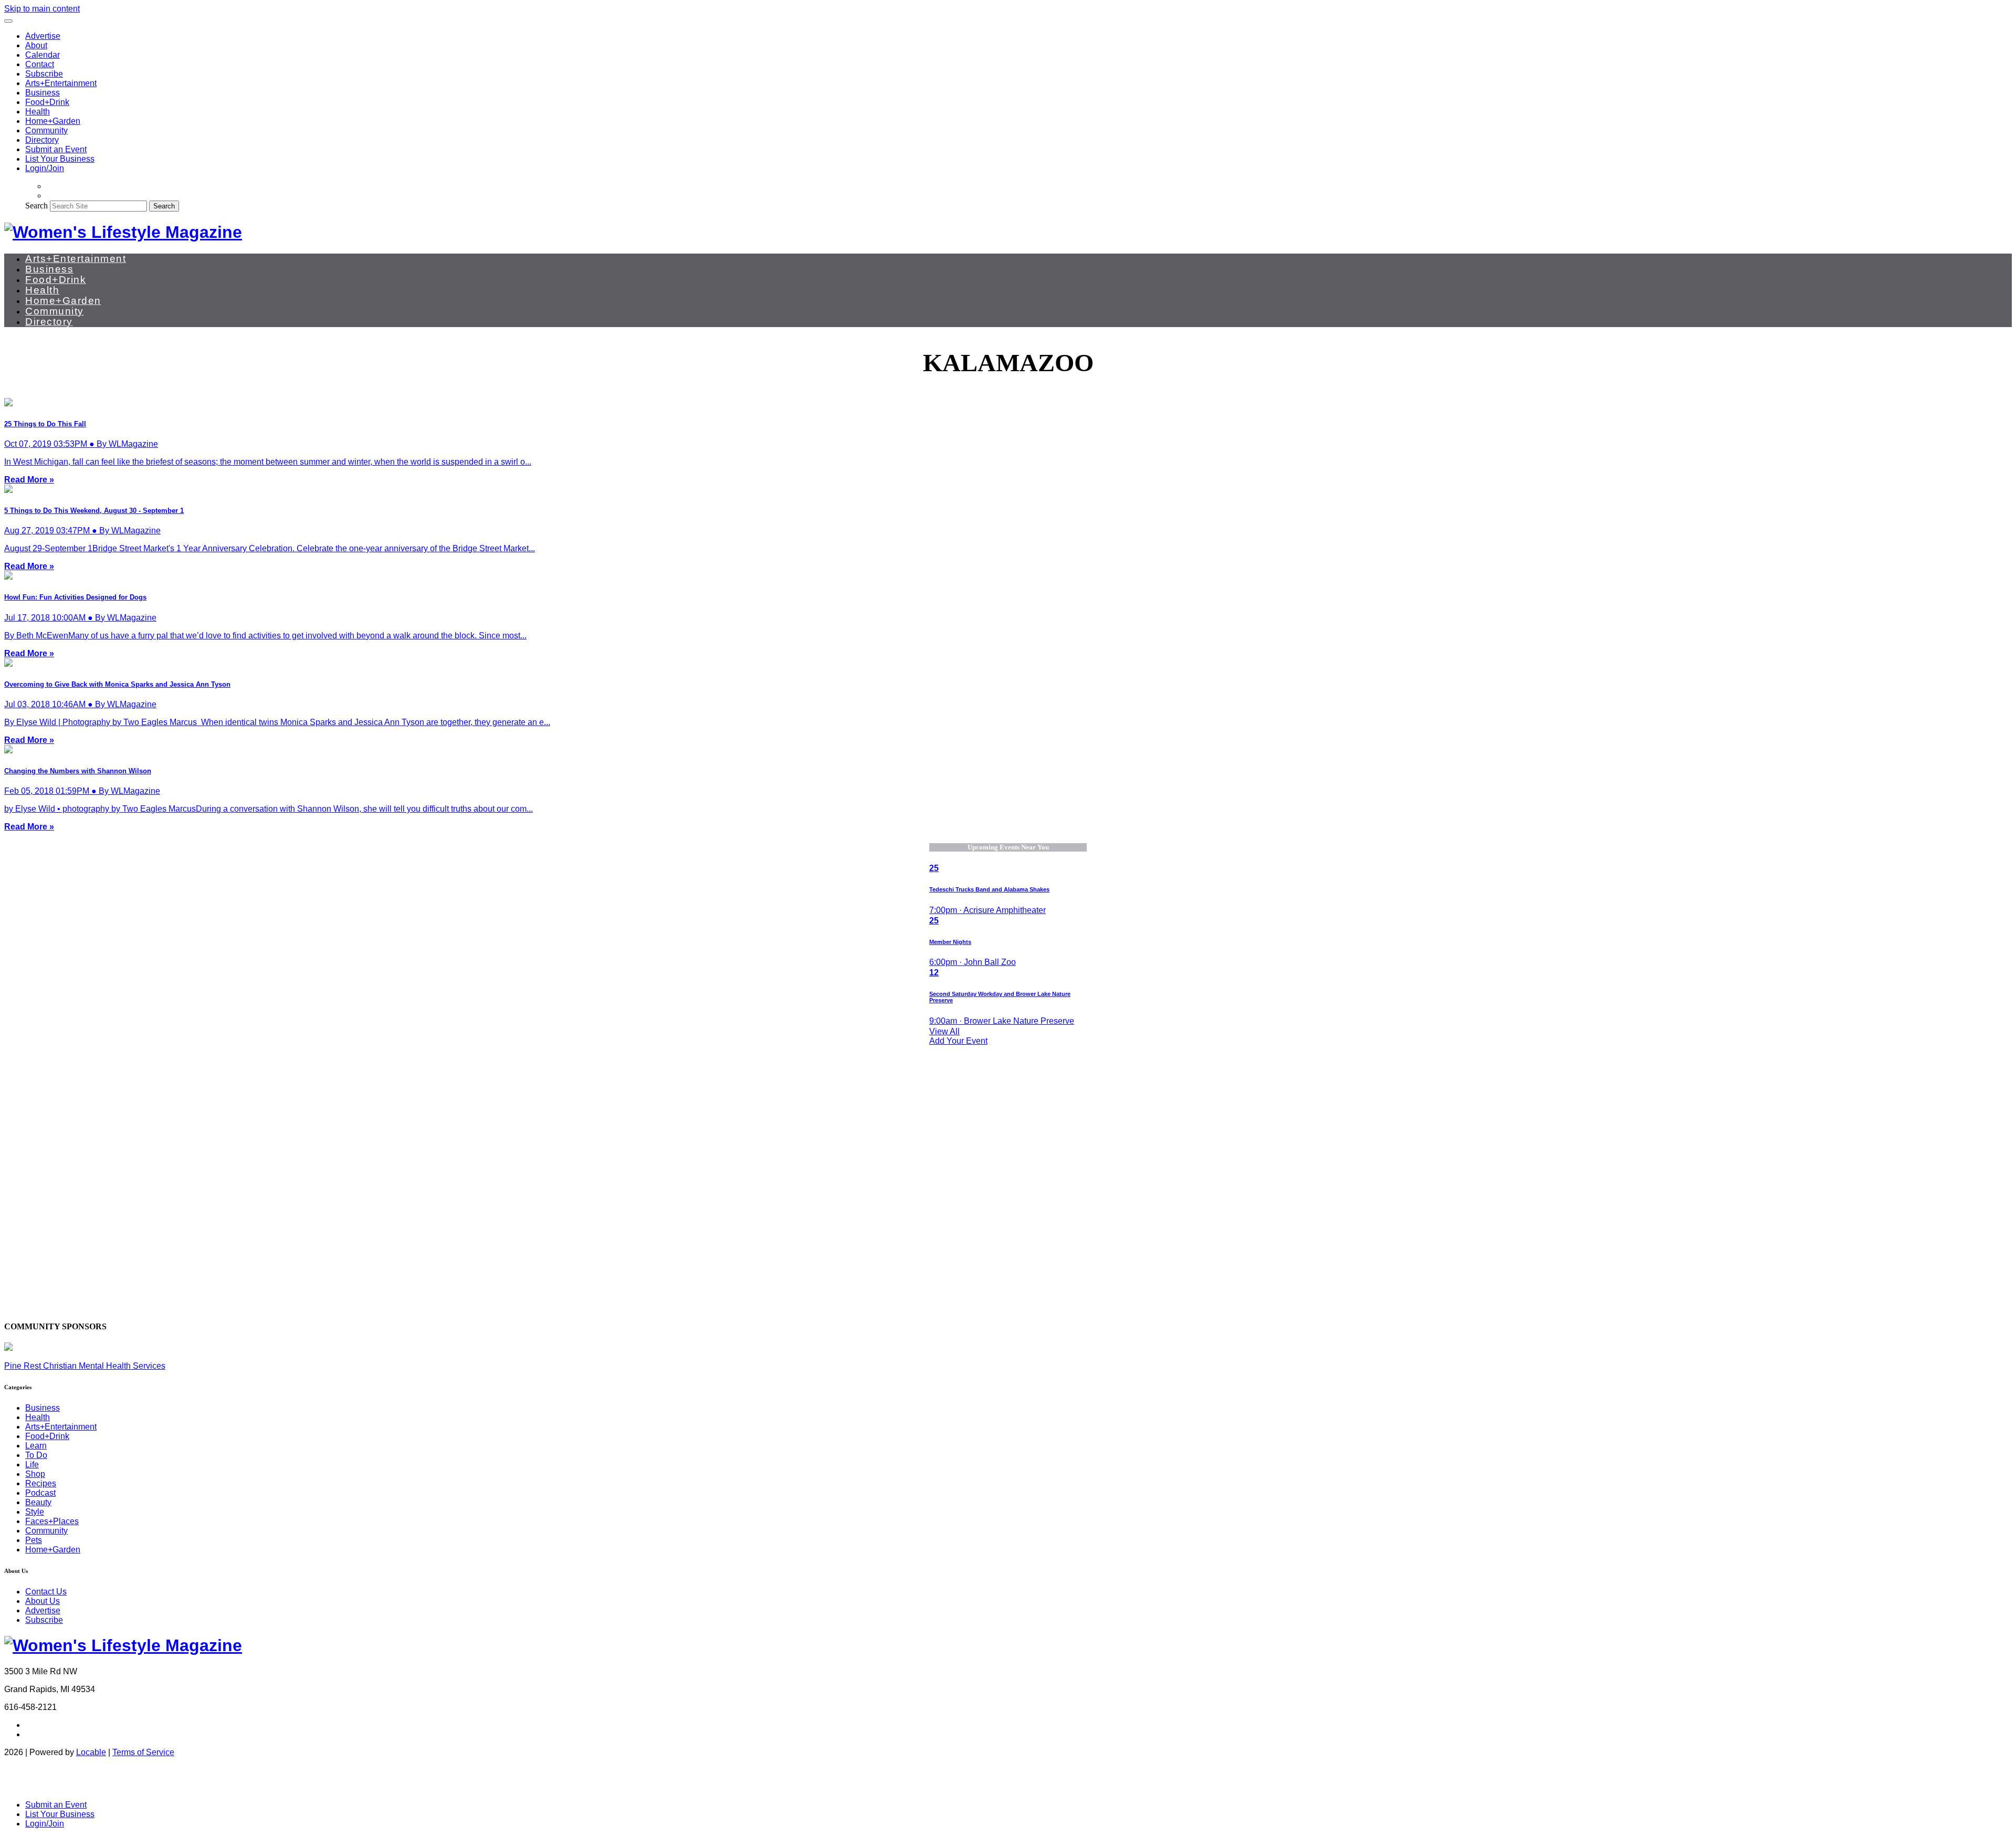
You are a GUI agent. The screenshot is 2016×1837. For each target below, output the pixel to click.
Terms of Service (143, 1752)
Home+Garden (53, 121)
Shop (35, 1474)
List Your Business (60, 159)
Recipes (41, 1483)
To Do (36, 1455)
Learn (36, 1446)
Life (32, 1465)
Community (46, 130)
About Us (43, 1601)
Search (36, 206)
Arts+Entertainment (61, 83)
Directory (42, 140)
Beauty (38, 1502)
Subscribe (44, 74)
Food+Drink (47, 102)
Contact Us (46, 1592)
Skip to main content (42, 9)
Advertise (43, 36)
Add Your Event (958, 1041)
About (36, 45)
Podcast (40, 1493)
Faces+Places (52, 1521)
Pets (34, 1540)
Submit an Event (56, 149)
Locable (91, 1752)
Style (35, 1512)
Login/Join (45, 168)
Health (38, 112)
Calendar (43, 55)
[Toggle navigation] (8, 21)
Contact (40, 64)
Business (43, 93)
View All (944, 1031)
